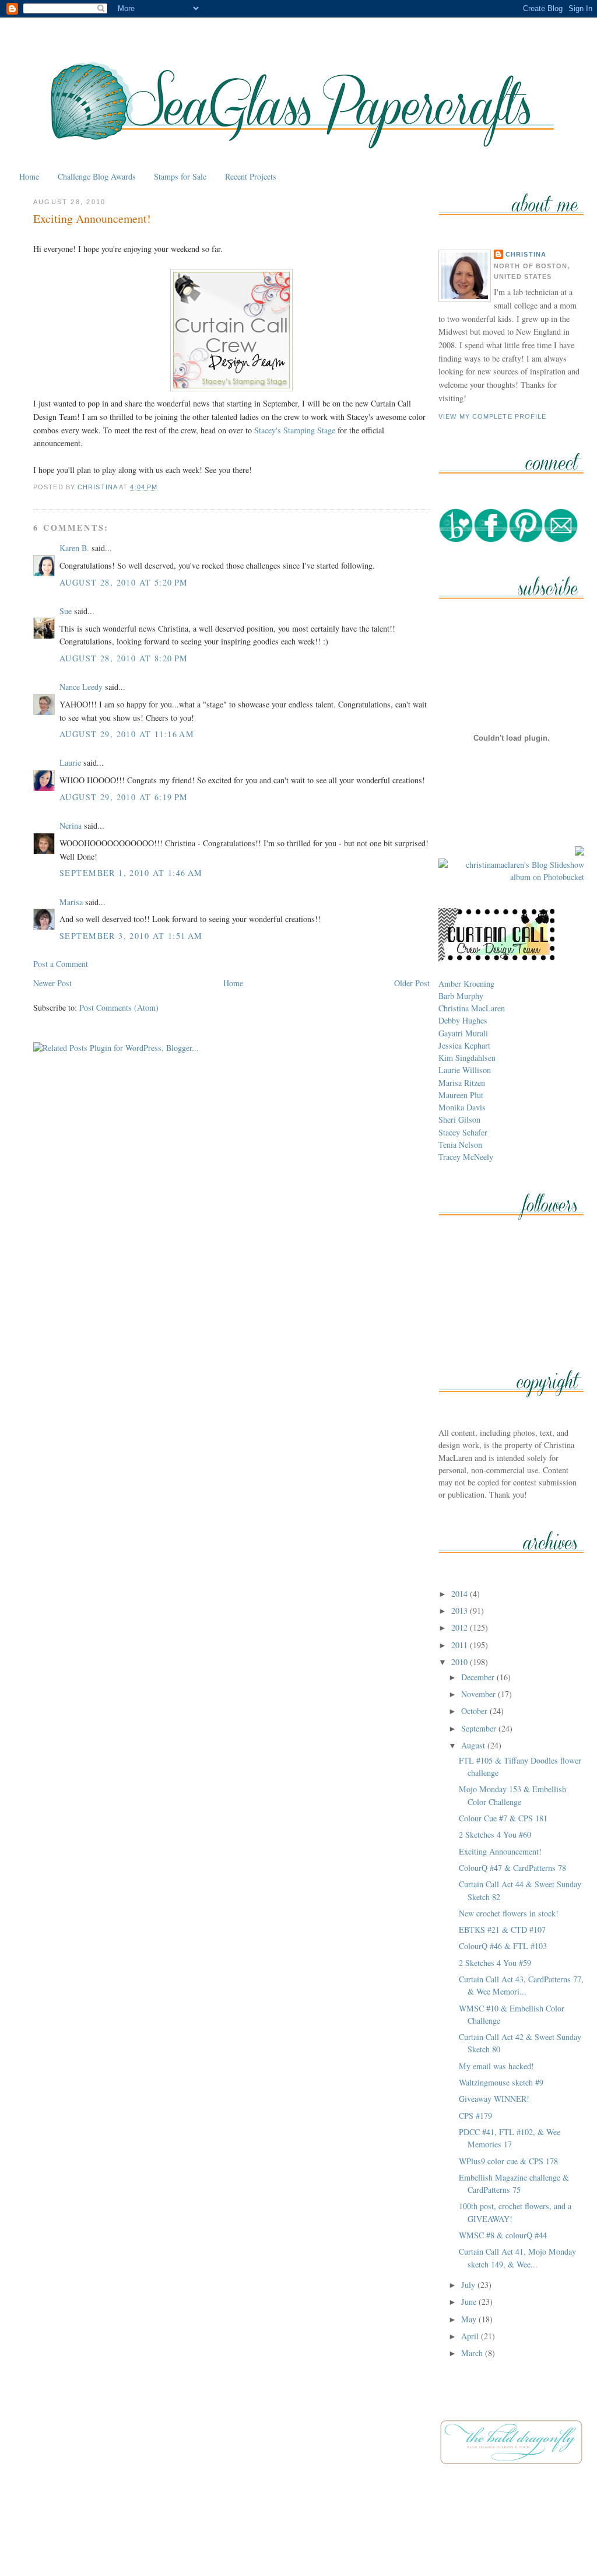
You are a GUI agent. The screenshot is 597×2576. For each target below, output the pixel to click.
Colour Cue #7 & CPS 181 (503, 1818)
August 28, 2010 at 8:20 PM (124, 658)
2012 (461, 1627)
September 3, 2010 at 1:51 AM (131, 936)
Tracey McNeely (466, 1157)
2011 (461, 1645)
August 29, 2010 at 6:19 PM (124, 797)
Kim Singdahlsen (467, 1058)
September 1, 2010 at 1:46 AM (131, 873)
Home (29, 176)
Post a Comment (61, 964)
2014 (461, 1594)
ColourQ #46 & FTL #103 (503, 1946)
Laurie (70, 763)
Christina (526, 254)
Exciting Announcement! (500, 1851)
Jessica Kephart (464, 1045)
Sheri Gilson (459, 1119)
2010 (461, 1662)
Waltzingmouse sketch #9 (501, 2082)
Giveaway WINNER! (494, 2099)
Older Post (412, 983)
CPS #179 (475, 2116)
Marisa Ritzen (462, 1083)
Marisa (71, 902)
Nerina (71, 826)
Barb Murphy (461, 996)
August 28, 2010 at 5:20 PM (124, 582)
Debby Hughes (463, 1020)
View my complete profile (493, 416)
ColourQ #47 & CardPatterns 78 (512, 1868)
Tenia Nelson (460, 1145)
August (474, 1745)
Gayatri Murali (463, 1033)
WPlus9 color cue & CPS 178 (508, 2161)
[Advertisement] (298, 2540)
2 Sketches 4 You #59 (495, 1963)
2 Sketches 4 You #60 (495, 1834)
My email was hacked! (496, 2066)
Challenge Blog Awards (97, 176)
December (479, 1677)
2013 (461, 1611)
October (475, 1711)
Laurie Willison (465, 1070)
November (480, 1694)
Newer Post (52, 983)
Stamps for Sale (180, 176)
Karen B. (74, 548)
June (470, 2302)
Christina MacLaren (472, 1008)
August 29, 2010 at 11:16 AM (127, 734)
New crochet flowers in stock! (509, 1913)
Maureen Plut (461, 1095)
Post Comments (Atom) (119, 1007)
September (480, 1728)
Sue (66, 611)
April (471, 2336)
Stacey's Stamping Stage (295, 430)
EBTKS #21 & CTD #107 (502, 1930)
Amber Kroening (466, 984)
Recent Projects (251, 176)
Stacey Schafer (463, 1132)
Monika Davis (462, 1107)
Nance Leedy (81, 687)
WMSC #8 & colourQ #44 (503, 2235)
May (470, 2319)
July (469, 2285)
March (473, 2353)
